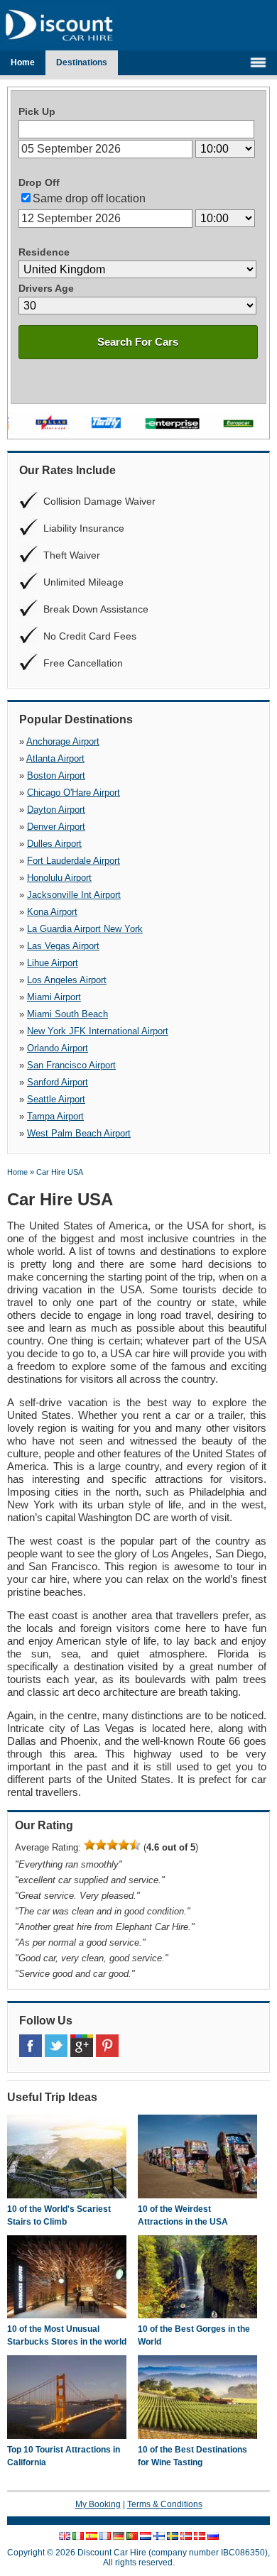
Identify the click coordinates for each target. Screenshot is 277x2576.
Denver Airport (56, 827)
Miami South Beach (67, 1014)
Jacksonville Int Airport (74, 895)
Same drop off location (89, 198)
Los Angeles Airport (67, 980)
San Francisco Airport (71, 1065)
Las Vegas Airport (63, 946)
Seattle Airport (56, 1099)
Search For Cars (138, 342)
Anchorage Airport (63, 741)
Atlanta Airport (55, 758)
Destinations (82, 62)
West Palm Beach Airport (79, 1133)
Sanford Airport (58, 1082)
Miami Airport (54, 997)
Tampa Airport (55, 1116)
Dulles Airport (54, 844)
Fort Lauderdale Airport (74, 861)
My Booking (98, 2504)
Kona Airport (52, 912)
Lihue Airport (53, 963)
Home (23, 62)
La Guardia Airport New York (85, 929)
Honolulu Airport (59, 878)
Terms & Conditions (165, 2504)
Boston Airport (56, 775)
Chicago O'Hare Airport (74, 793)
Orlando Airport (58, 1048)
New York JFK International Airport (98, 1031)
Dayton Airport (56, 810)
